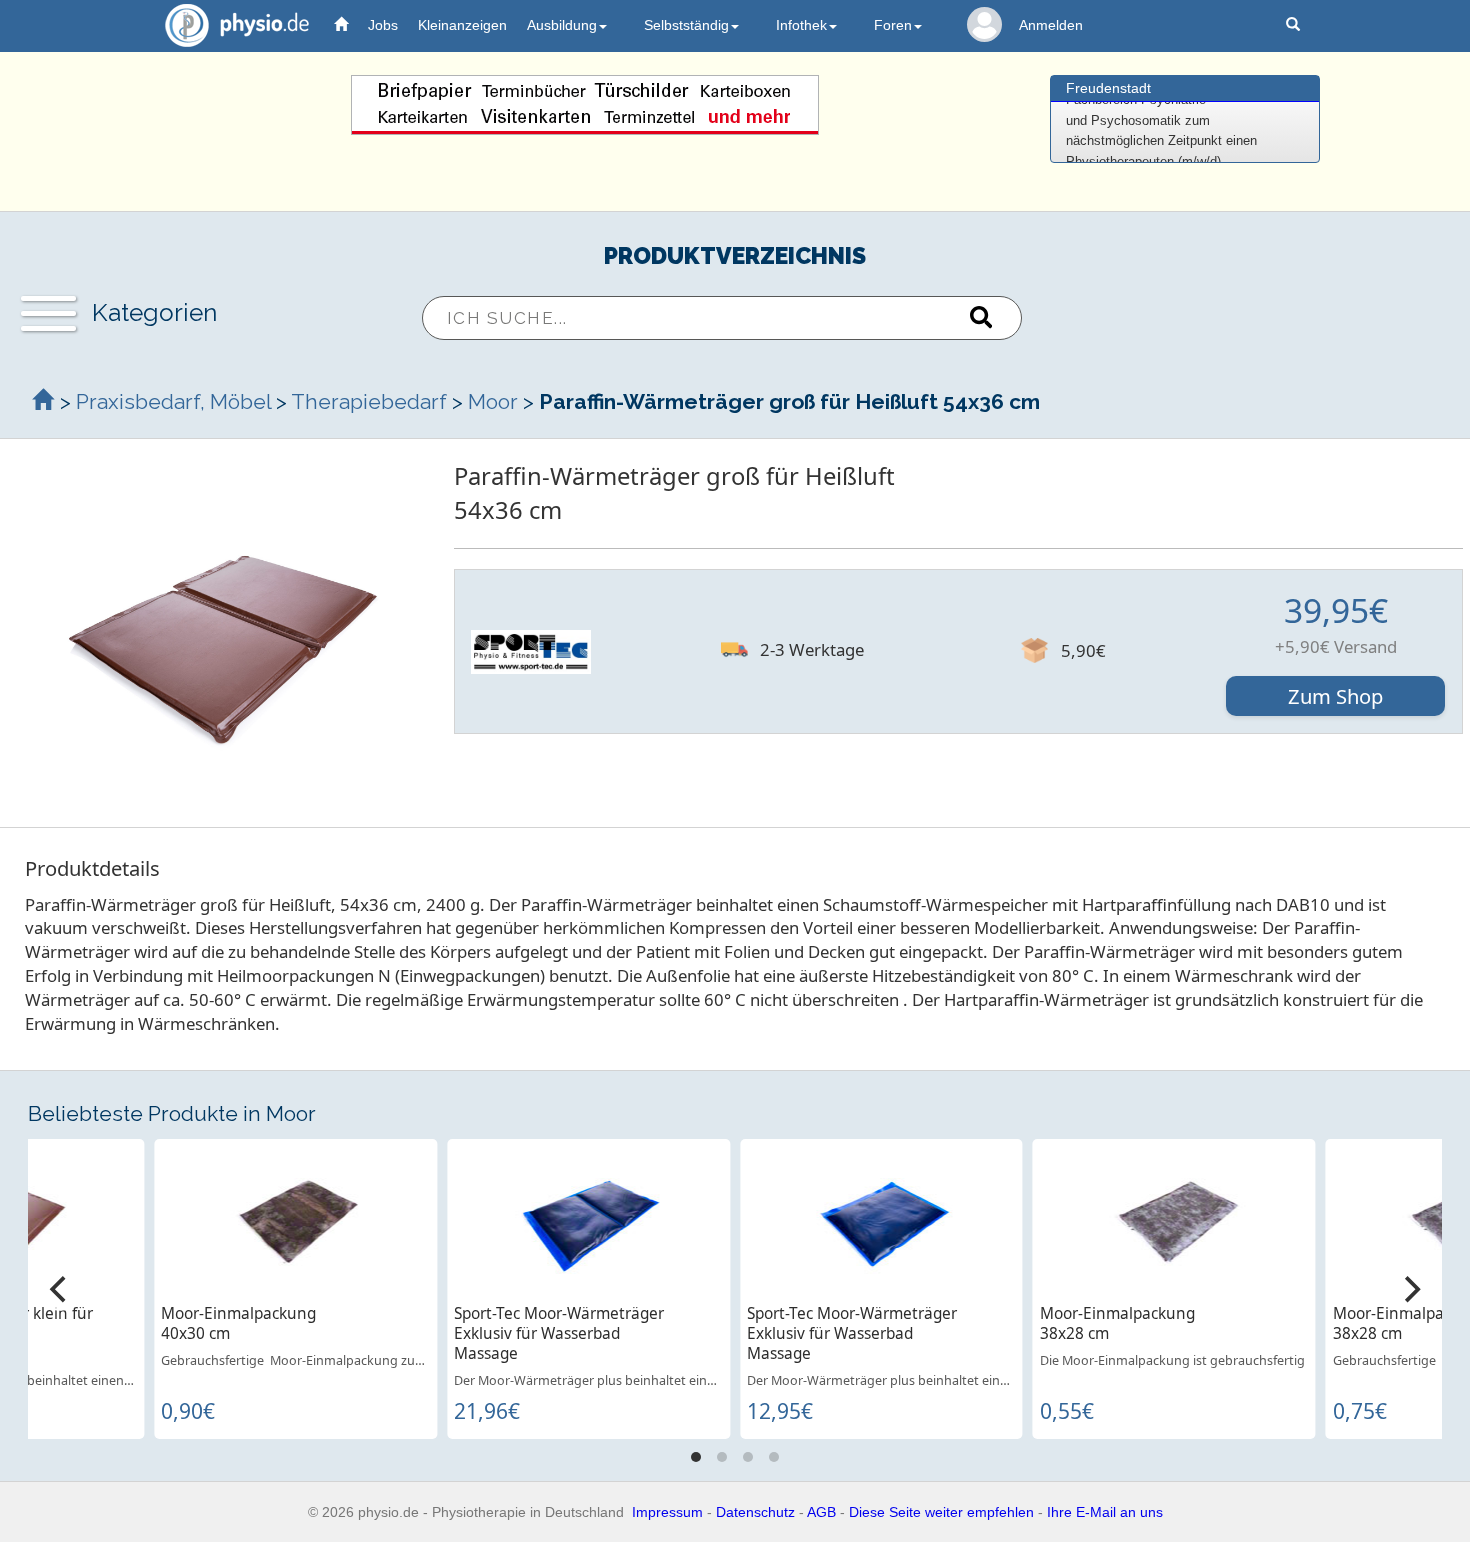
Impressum (667, 1512)
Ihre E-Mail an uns (1105, 1512)
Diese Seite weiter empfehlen (941, 1512)
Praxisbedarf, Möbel (173, 401)
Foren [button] (893, 25)
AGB (821, 1512)
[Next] (1410, 1289)
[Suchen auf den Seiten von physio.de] (1295, 25)
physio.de (237, 25)
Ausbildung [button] (562, 25)
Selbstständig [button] (686, 25)
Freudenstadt (1108, 88)
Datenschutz (755, 1512)
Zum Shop (1335, 696)
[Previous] (60, 1289)
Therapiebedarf (369, 401)
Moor (493, 401)
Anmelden (1051, 25)
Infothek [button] (801, 25)
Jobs (383, 25)
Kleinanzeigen (462, 25)
